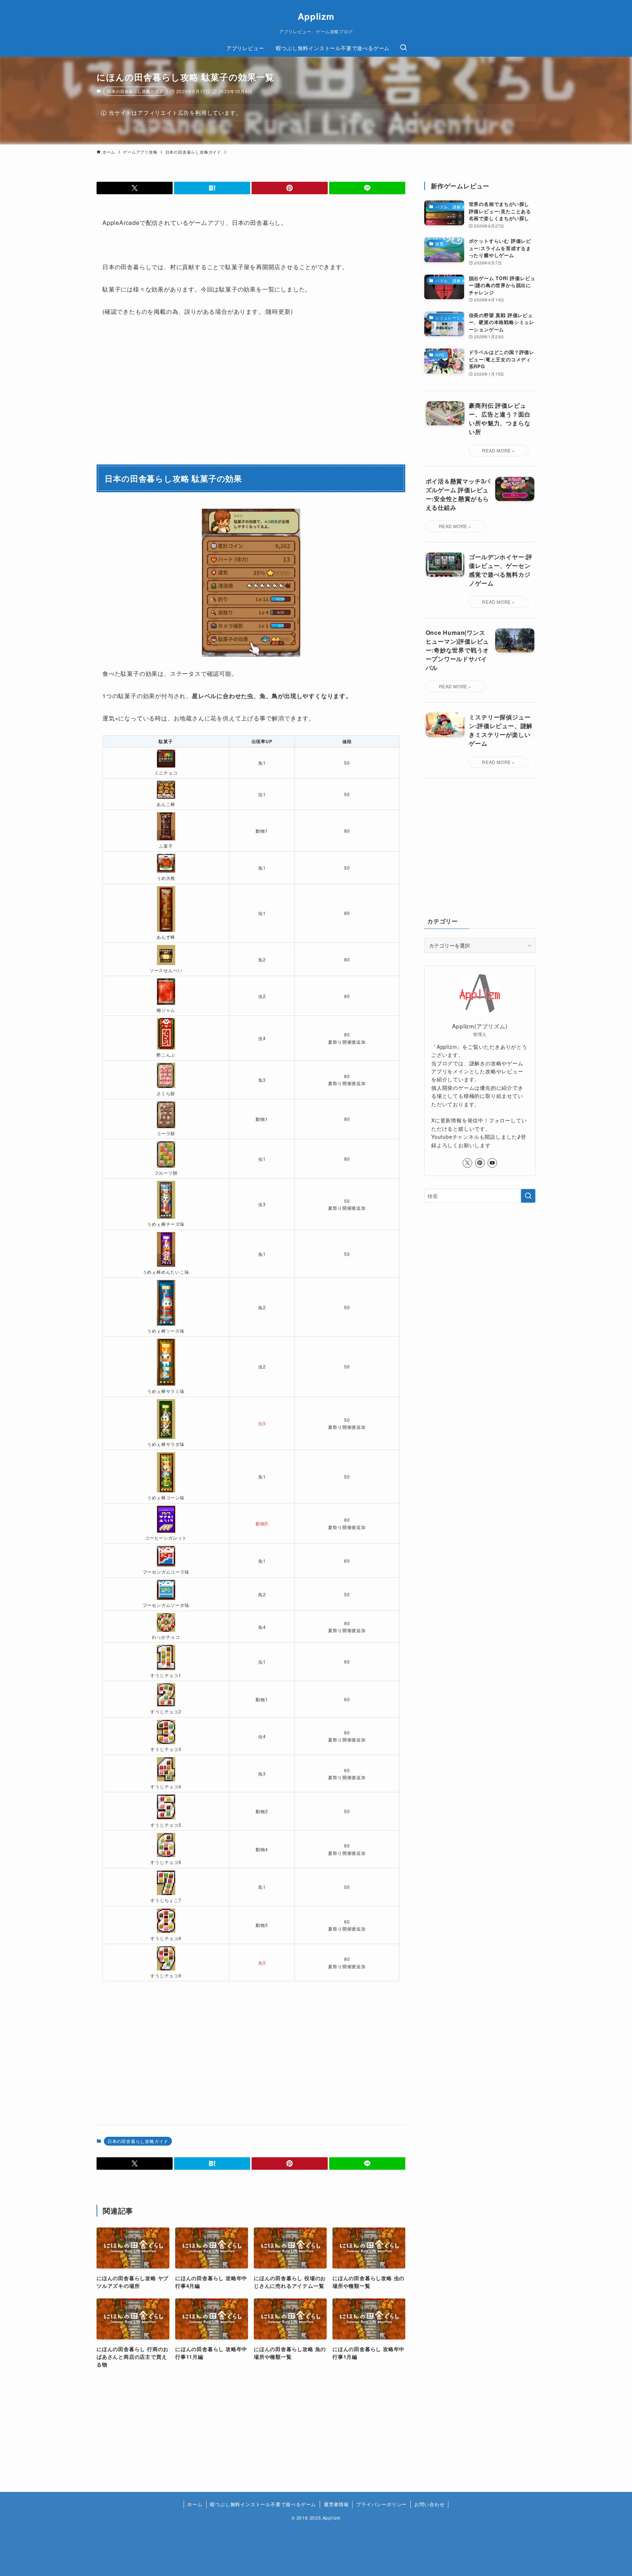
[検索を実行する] (528, 1196)
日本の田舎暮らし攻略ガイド (135, 91)
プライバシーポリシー (381, 2504)
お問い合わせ (430, 2504)
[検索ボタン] (403, 48)
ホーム (195, 2504)
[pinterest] (480, 1163)
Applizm (316, 16)
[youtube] (492, 1163)
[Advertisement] (330, 2056)
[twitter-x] (467, 1163)
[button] (135, 188)
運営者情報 (336, 2504)
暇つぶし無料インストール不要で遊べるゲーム (263, 2504)
